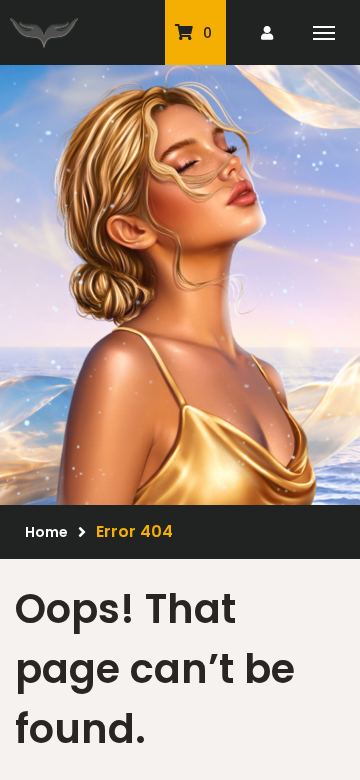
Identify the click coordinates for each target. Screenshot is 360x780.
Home (46, 532)
